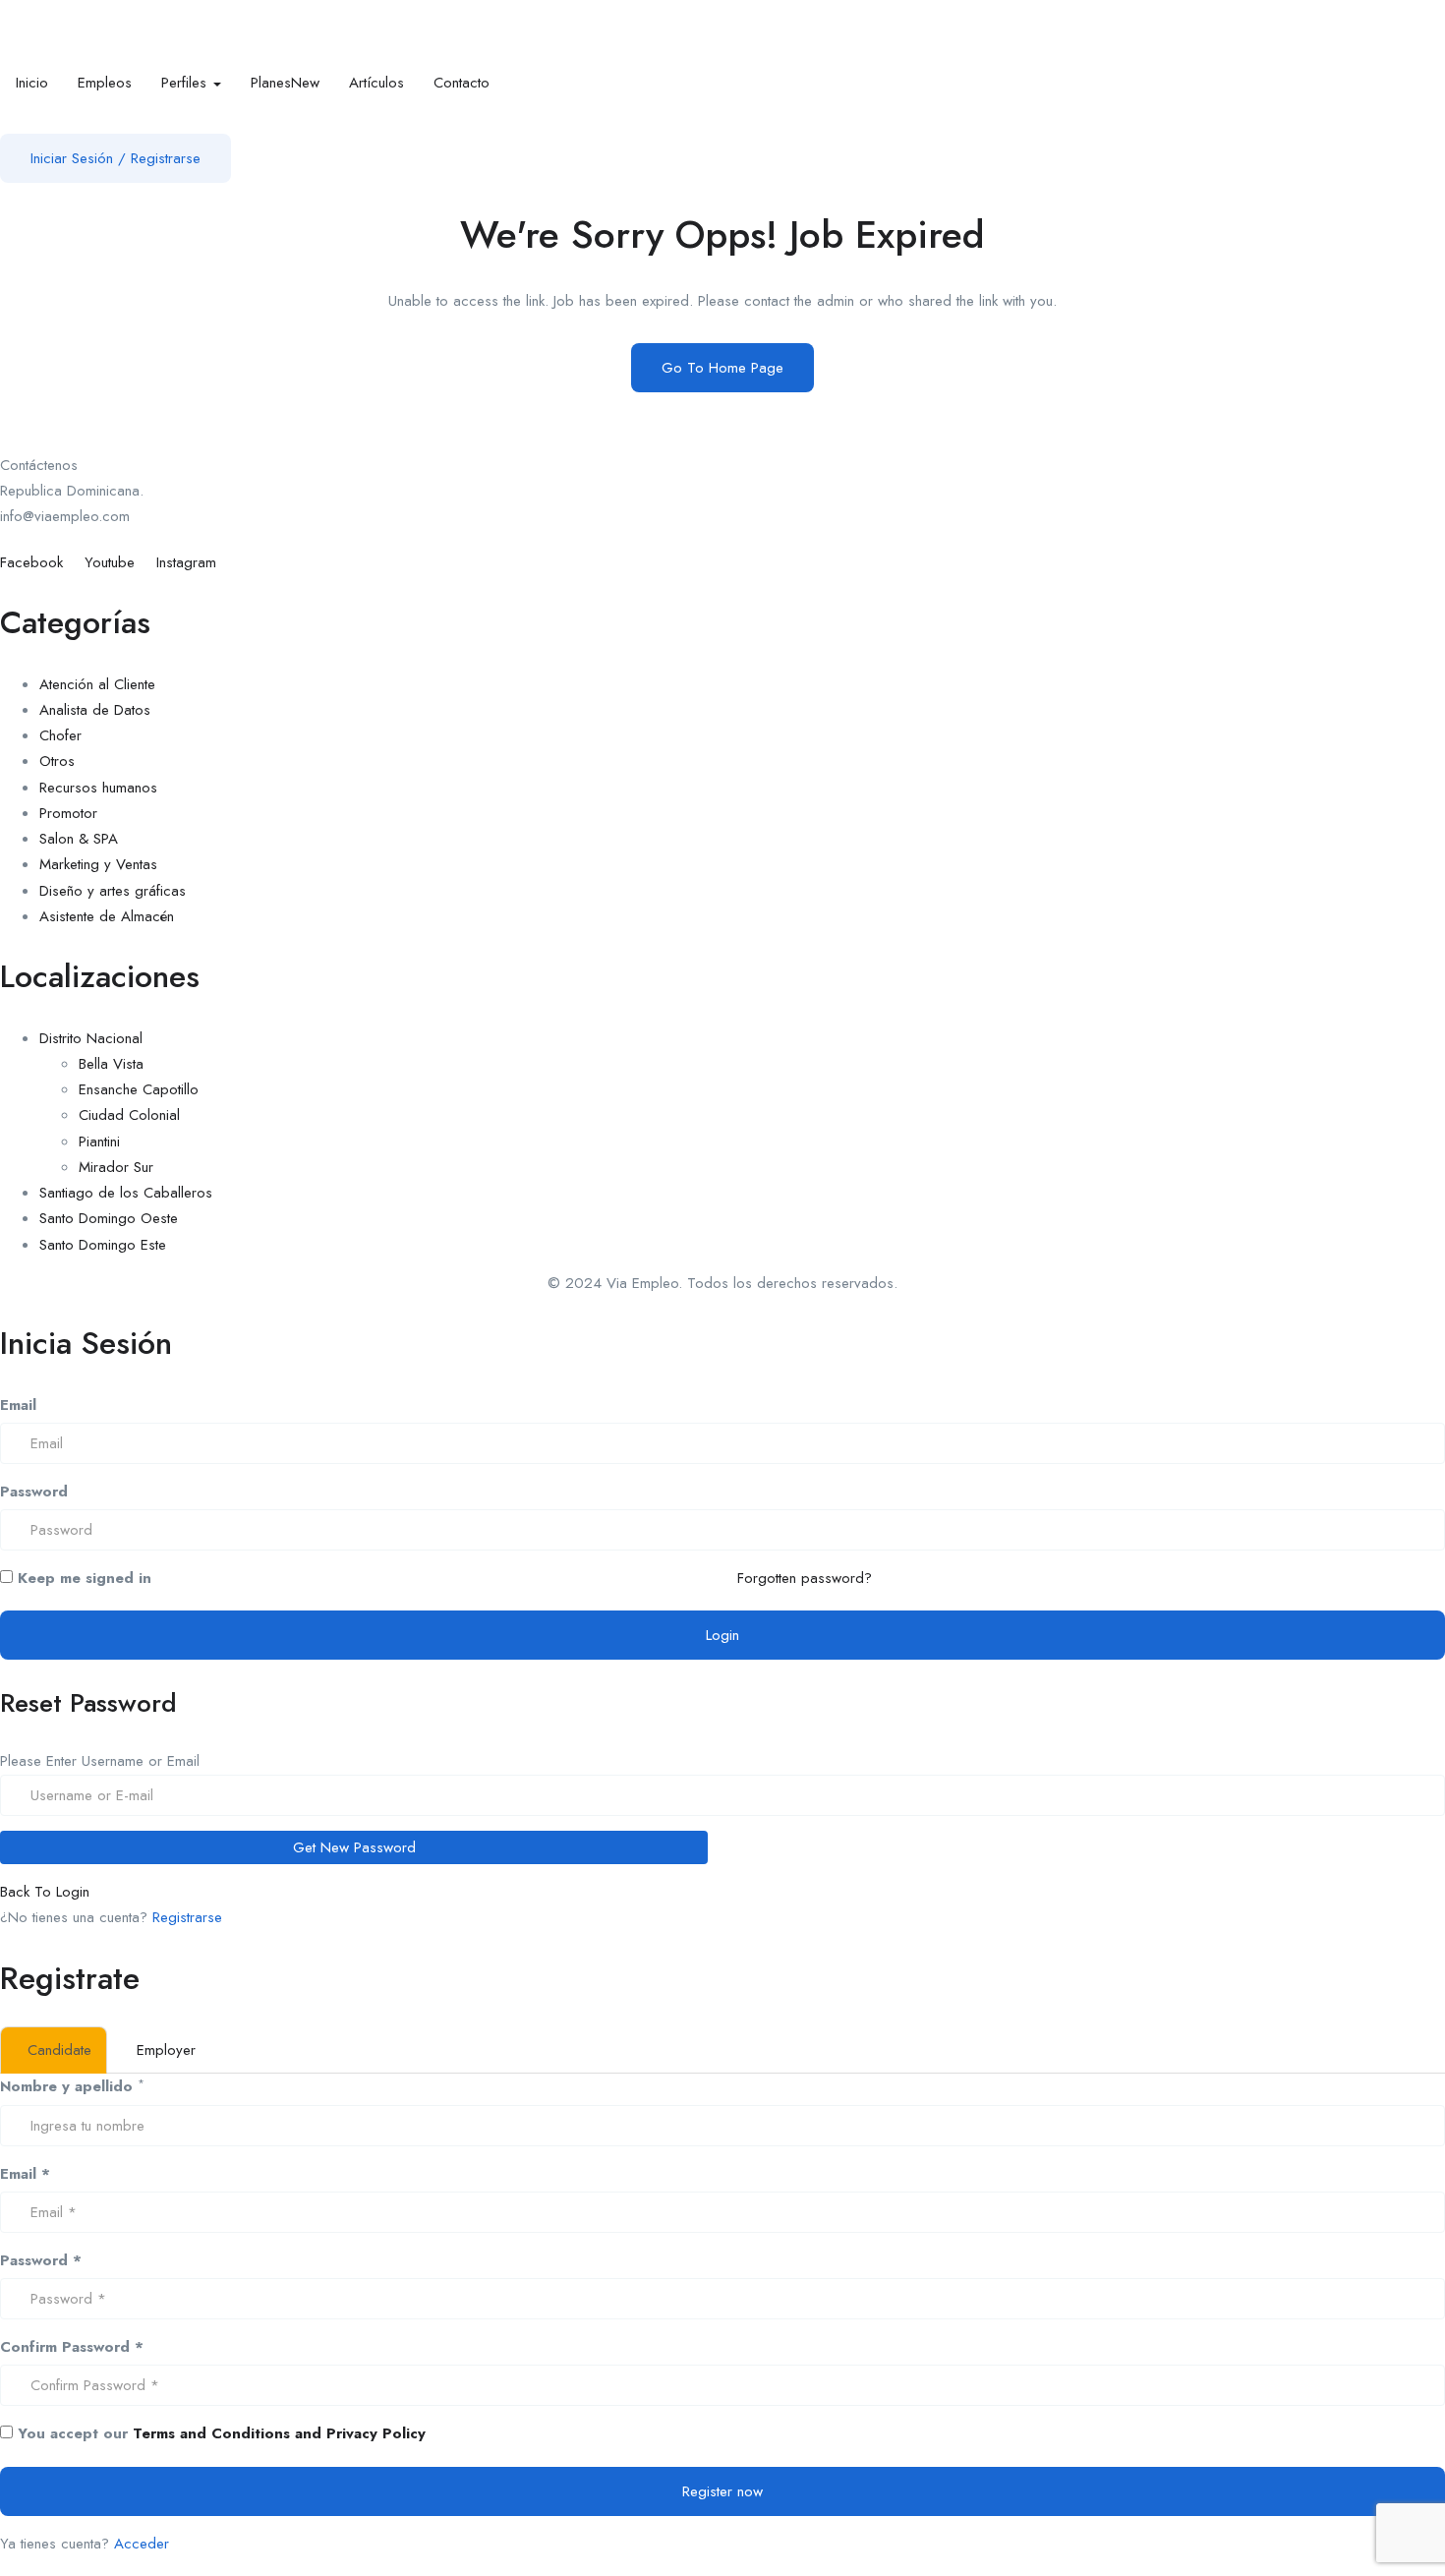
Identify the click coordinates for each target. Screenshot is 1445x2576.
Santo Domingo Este (103, 1245)
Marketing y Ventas (98, 864)
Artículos (376, 83)
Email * (25, 2174)
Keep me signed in (82, 1578)
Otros (57, 761)
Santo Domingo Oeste (109, 1218)
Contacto (462, 83)
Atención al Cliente (97, 684)
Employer (166, 2050)
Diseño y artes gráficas (113, 891)
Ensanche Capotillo (139, 1089)
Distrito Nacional (91, 1038)
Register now (722, 2491)
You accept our (219, 2433)
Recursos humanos (98, 788)
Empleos (105, 83)
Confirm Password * (72, 2347)
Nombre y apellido (66, 2086)
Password (34, 1492)
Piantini (99, 1142)
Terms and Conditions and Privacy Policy (279, 2433)
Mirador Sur (116, 1167)
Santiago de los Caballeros (126, 1193)
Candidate (59, 2050)
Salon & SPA (79, 839)
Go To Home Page (722, 368)
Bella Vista (111, 1064)
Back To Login (45, 1892)
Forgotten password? (805, 1578)
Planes (285, 83)
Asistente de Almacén (107, 916)
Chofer (60, 735)
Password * (41, 2260)
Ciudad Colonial (129, 1115)
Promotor (68, 813)
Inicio (32, 83)
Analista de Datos (95, 710)
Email (18, 1405)
